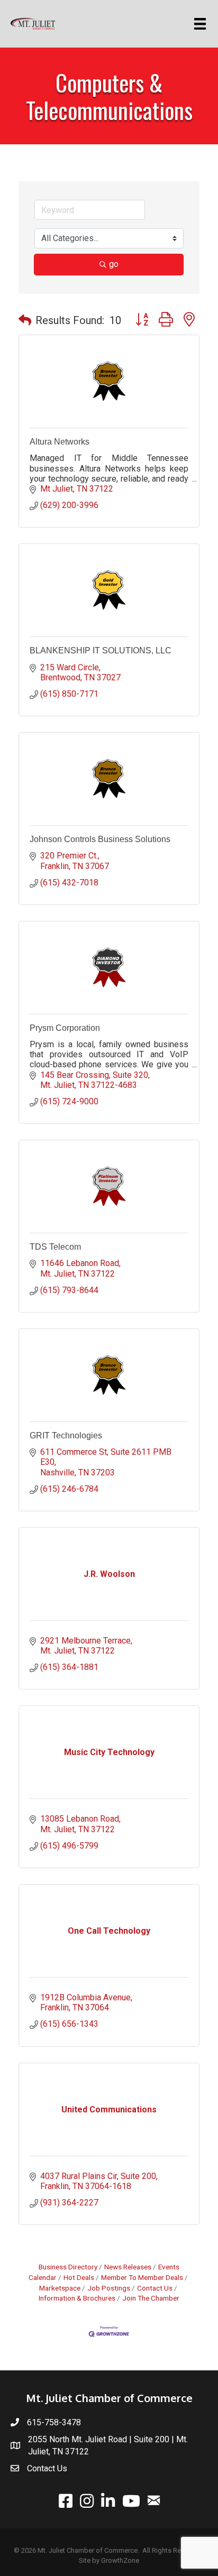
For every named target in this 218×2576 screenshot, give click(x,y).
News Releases (128, 2267)
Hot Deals (79, 2277)
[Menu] (202, 24)
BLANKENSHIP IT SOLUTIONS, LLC (101, 650)
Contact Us (155, 2288)
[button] (25, 320)
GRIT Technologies (66, 1435)
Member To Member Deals (142, 2277)
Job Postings (109, 2288)
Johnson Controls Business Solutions (100, 839)
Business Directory (68, 2267)
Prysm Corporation (65, 1028)
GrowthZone (120, 2560)
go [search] (114, 264)
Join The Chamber (151, 2298)
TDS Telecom (55, 1247)
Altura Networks (60, 442)
